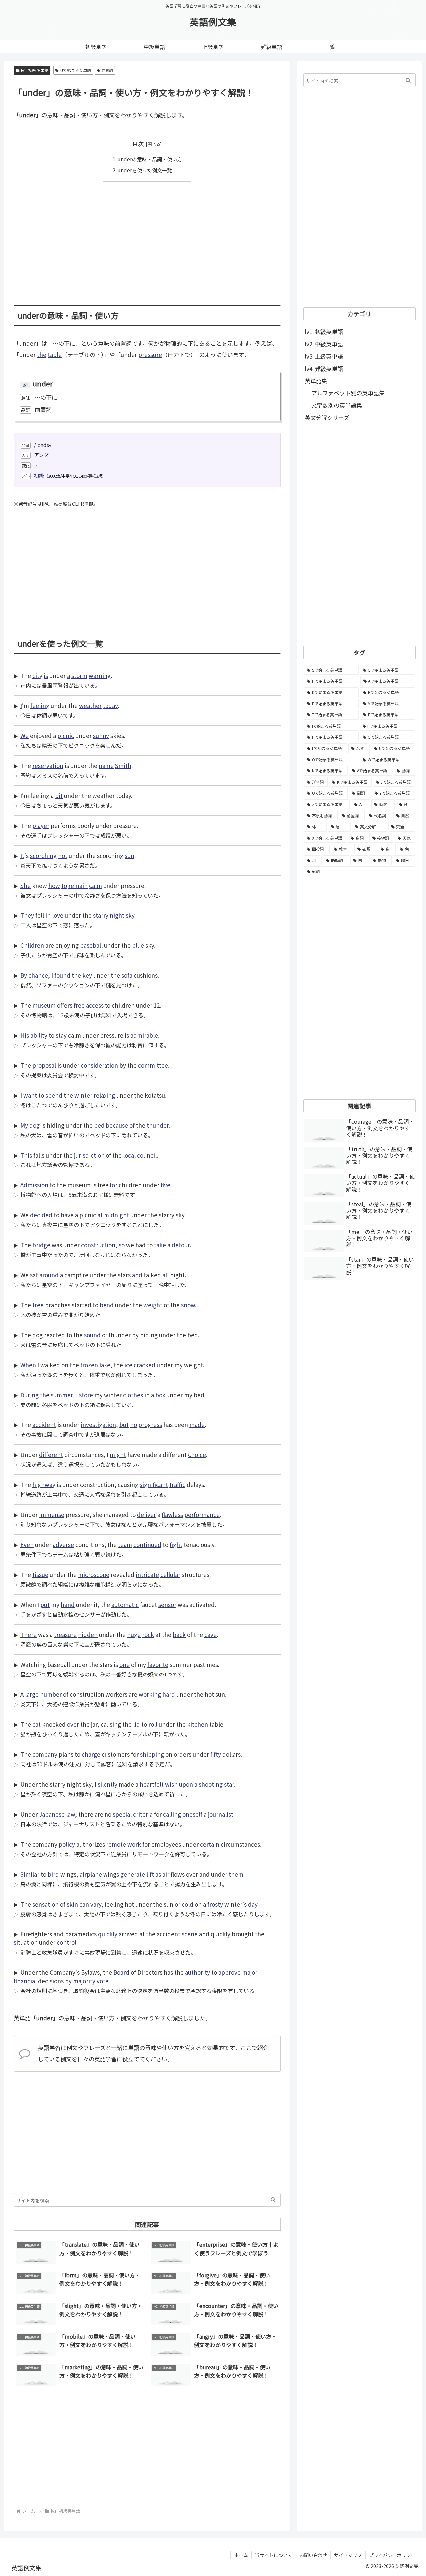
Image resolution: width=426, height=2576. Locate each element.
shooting (211, 1784)
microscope (94, 1574)
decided (41, 1215)
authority (198, 1972)
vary (96, 1904)
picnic (66, 736)
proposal (44, 1065)
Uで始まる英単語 (76, 70)
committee (153, 1065)
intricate (147, 1574)
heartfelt (152, 1784)
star (229, 1784)
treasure (65, 1634)
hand (68, 1604)
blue (138, 945)
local (129, 1155)
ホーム (241, 2555)
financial (25, 1981)
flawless (172, 1515)
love (58, 915)
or (178, 1904)
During (29, 1395)
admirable (144, 1035)
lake (105, 1365)
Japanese (52, 1814)
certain (210, 1844)
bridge (41, 1245)
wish (171, 1784)
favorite (158, 1664)
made (197, 1425)
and (137, 1275)
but (124, 1425)
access (95, 1005)
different (51, 1455)
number (51, 1694)
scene (190, 1934)
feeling (40, 706)
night (117, 915)
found (62, 975)
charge (91, 1754)
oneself (192, 1814)
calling (172, 1814)
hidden (88, 1634)
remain (78, 885)
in (48, 915)
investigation (98, 1425)
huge (134, 1634)
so (122, 1245)
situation (26, 1942)
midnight (116, 1215)
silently (107, 1784)
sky (130, 915)
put (45, 1604)
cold (188, 1904)
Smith (123, 766)
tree (38, 1305)
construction (98, 1245)
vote (103, 1981)
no (134, 1425)
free (79, 1005)
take (160, 1245)
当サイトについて (274, 2555)
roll (153, 1724)
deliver (147, 1515)
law (70, 1814)
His (25, 1035)
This (26, 1155)
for (114, 1185)
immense (52, 1515)
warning (100, 676)
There (28, 1634)
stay (61, 1035)
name (106, 766)
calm (95, 885)
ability (39, 1035)
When (28, 1365)
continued (147, 1545)
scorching (43, 855)
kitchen (198, 1724)
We (24, 736)
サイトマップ (348, 2555)
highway (44, 1485)
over (73, 1724)
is (46, 676)
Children (32, 945)
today (110, 706)
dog (34, 1125)
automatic (125, 1604)
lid (137, 1724)
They (27, 915)
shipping (152, 1754)
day (253, 1904)
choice (197, 1455)
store (86, 1395)
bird (53, 1874)
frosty (215, 1904)
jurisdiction (89, 1155)
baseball (91, 945)
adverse (63, 1545)
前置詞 (107, 70)
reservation (48, 766)
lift (150, 1874)
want (30, 1095)
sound (92, 1335)
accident (44, 1425)
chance (38, 975)
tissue (40, 1574)
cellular (170, 1574)
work (134, 1844)
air (166, 1874)
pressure (150, 354)
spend (54, 1095)
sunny (101, 736)
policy (67, 1844)
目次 (138, 144)
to (64, 885)
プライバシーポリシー (392, 2555)
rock (148, 1634)
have (67, 1215)
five (166, 1185)
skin (72, 1904)
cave (211, 1634)
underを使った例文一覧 (145, 170)
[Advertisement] (147, 239)
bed (99, 1125)
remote (116, 1844)
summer (62, 1395)
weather (90, 706)
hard (169, 1694)
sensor (167, 1604)
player (41, 825)
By (24, 975)
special (122, 1814)
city (37, 676)
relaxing (104, 1095)
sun (130, 855)
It (22, 855)
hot (63, 855)
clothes (133, 1395)
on (65, 1365)
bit (59, 795)
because (117, 1125)
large (32, 1694)
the (42, 354)
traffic (177, 1485)
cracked (145, 1365)
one (125, 1664)
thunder (158, 1125)
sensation (45, 1904)
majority (84, 1981)
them (236, 1874)
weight (153, 1305)
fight (176, 1545)
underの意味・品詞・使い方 (150, 159)
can (84, 1904)
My (24, 1125)
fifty (216, 1754)
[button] (273, 2200)
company (45, 1754)
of (132, 1125)
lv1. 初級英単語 (35, 70)
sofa (127, 975)
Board (121, 1972)
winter (83, 1095)
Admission (34, 1185)
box (160, 1395)
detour (181, 1245)
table (55, 354)
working (150, 1694)
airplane (91, 1874)
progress (150, 1425)
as (158, 1874)
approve (229, 1972)
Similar (30, 1874)
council (147, 1155)
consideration (99, 1065)
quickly (108, 1934)
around (49, 1275)
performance (202, 1515)
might (118, 1455)
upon (186, 1784)
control (66, 1942)
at (100, 1215)
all (166, 1275)
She (25, 885)
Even (27, 1545)
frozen (89, 1365)
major (250, 1972)
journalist (221, 1814)
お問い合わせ (313, 2555)
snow (188, 1305)
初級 (39, 475)
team (125, 1545)
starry (101, 915)
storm (79, 676)
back (179, 1634)
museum (44, 1005)
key (87, 975)
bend (107, 1305)
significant (154, 1485)
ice (128, 1365)
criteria (143, 1814)
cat (36, 1724)
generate (133, 1874)
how (54, 885)
